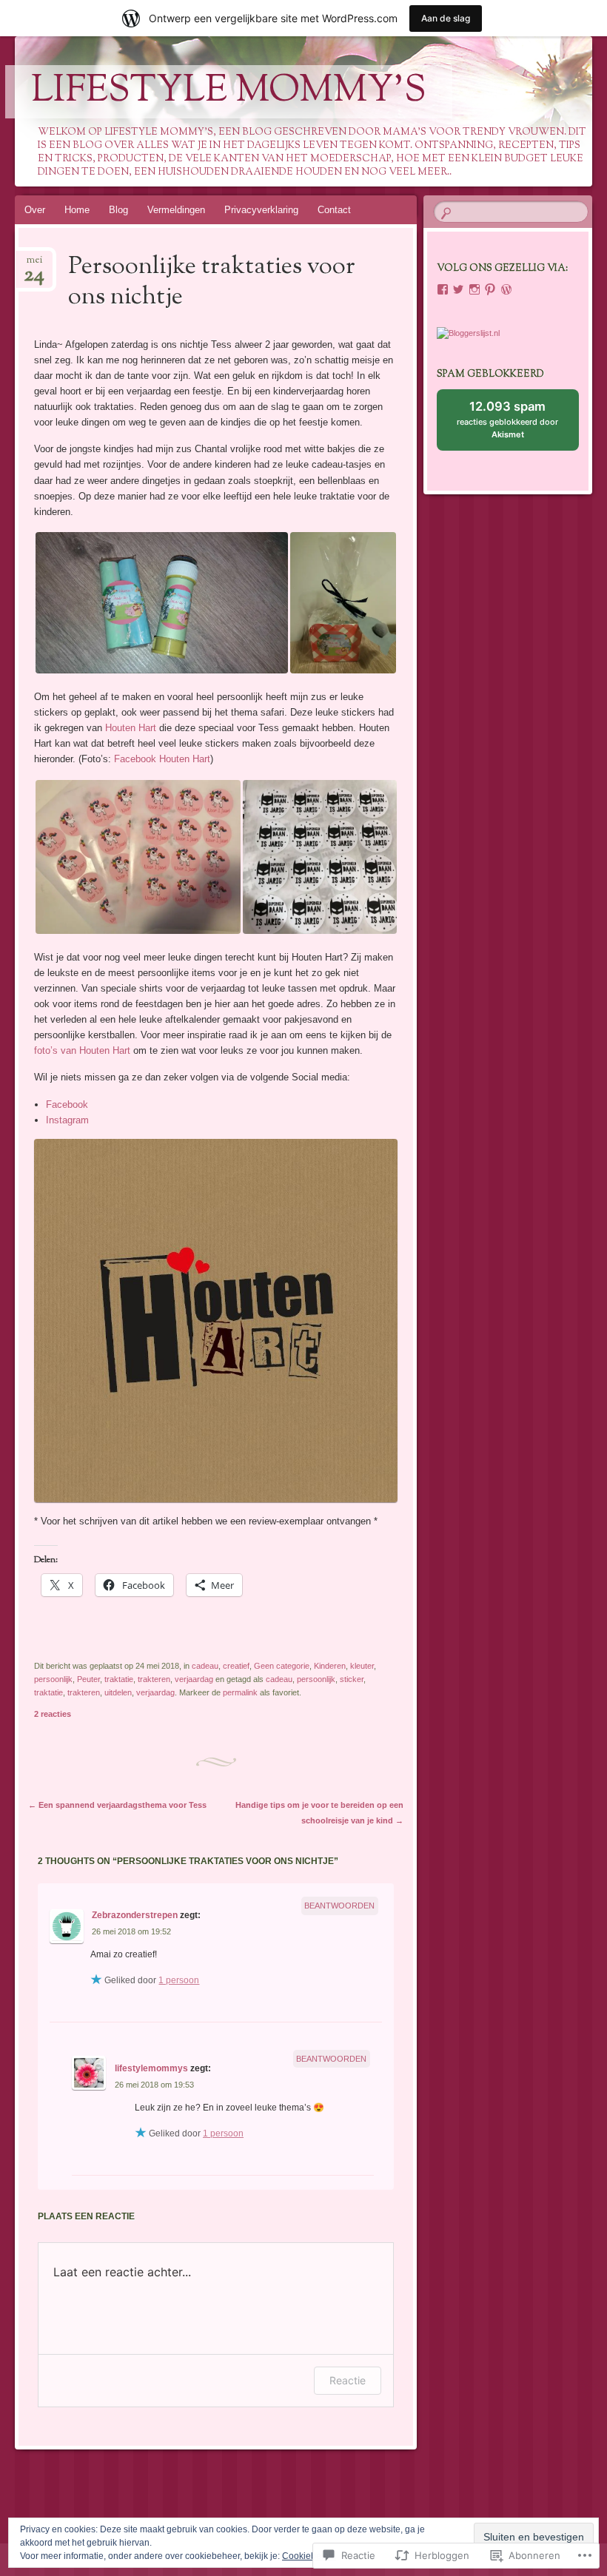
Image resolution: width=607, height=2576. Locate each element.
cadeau (205, 1666)
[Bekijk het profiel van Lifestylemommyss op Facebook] (443, 289)
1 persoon (179, 1980)
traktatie (119, 1679)
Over (35, 210)
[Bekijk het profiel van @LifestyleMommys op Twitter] (458, 289)
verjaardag (194, 1679)
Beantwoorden (339, 1906)
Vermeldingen (176, 210)
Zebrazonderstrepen (135, 1915)
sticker (352, 1679)
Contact (334, 210)
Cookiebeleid (309, 2556)
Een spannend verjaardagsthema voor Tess (117, 1805)
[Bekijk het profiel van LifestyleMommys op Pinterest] (490, 289)
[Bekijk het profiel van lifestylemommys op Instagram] (474, 289)
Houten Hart (131, 728)
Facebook (67, 1104)
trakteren (154, 1679)
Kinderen (330, 1666)
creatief (236, 1666)
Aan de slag (446, 18)
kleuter (362, 1666)
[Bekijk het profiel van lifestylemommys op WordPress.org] (506, 289)
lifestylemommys (151, 2068)
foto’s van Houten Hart (82, 1050)
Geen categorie (282, 1666)
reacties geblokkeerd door (507, 425)
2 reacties (53, 1714)
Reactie (348, 2380)
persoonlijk (53, 1679)
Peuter (88, 1679)
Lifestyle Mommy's (229, 92)
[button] (161, 603)
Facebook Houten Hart (162, 759)
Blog (118, 210)
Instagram (67, 1120)
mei (34, 265)
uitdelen (118, 1692)
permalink (240, 1692)
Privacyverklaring (261, 210)
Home (77, 210)
